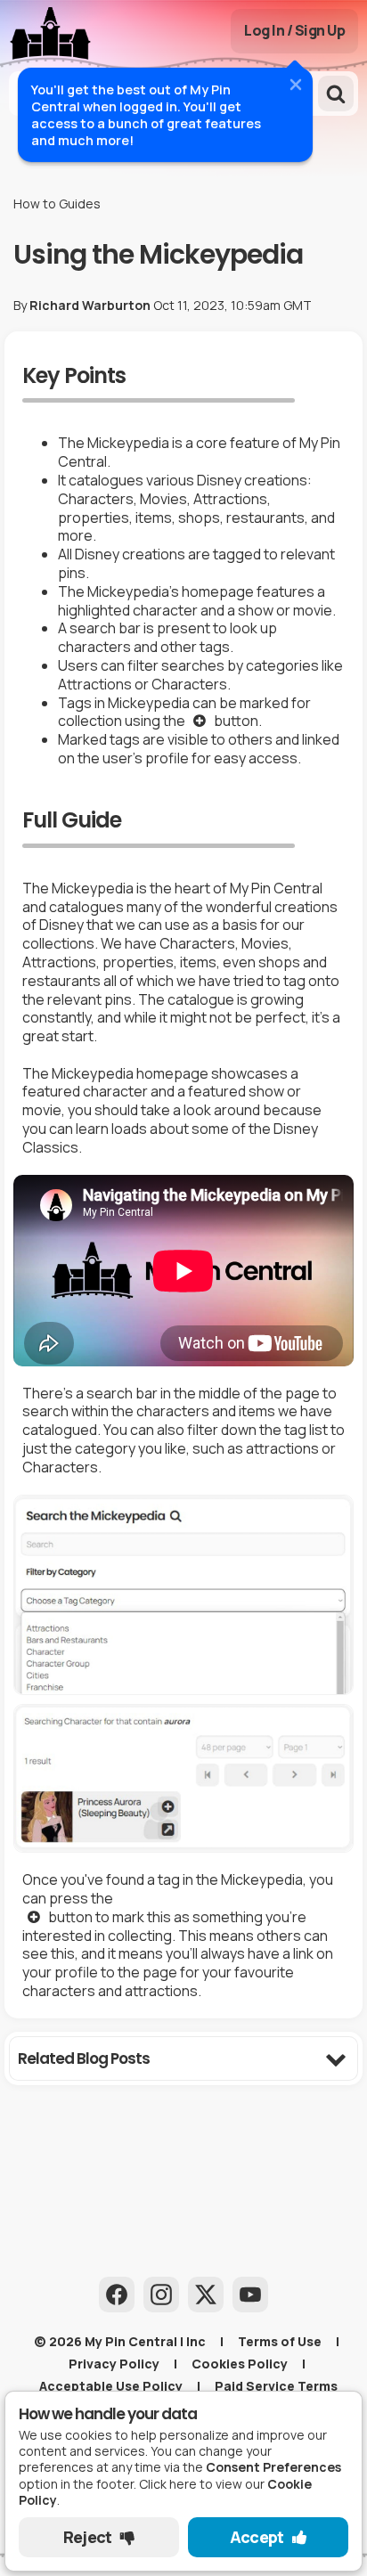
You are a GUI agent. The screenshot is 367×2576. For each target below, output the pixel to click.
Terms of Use (280, 2341)
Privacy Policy (114, 2364)
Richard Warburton (90, 305)
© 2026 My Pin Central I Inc (120, 2341)
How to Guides (57, 204)
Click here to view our (167, 2492)
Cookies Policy (240, 2364)
